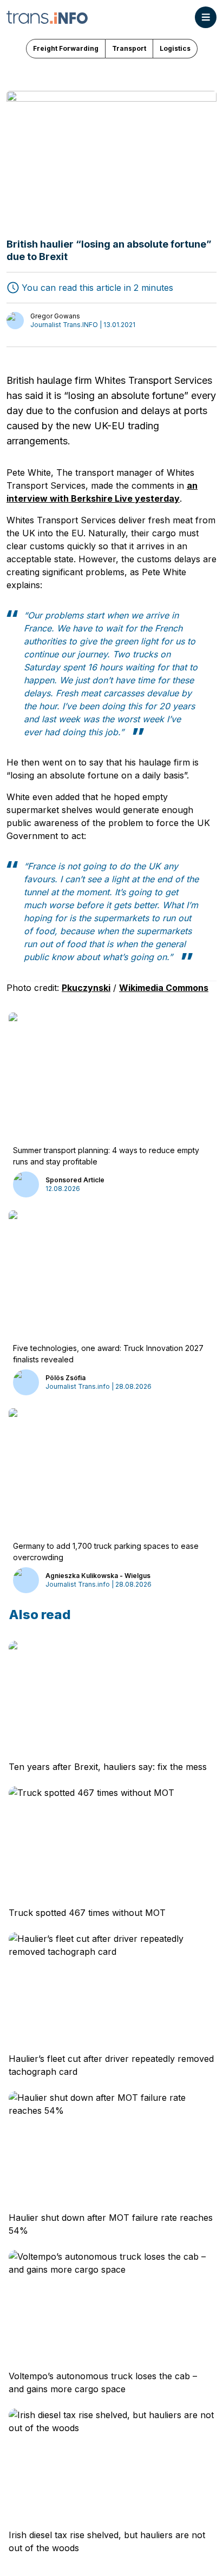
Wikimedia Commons (164, 988)
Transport (129, 48)
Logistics (175, 48)
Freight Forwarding (66, 48)
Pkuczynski (86, 988)
